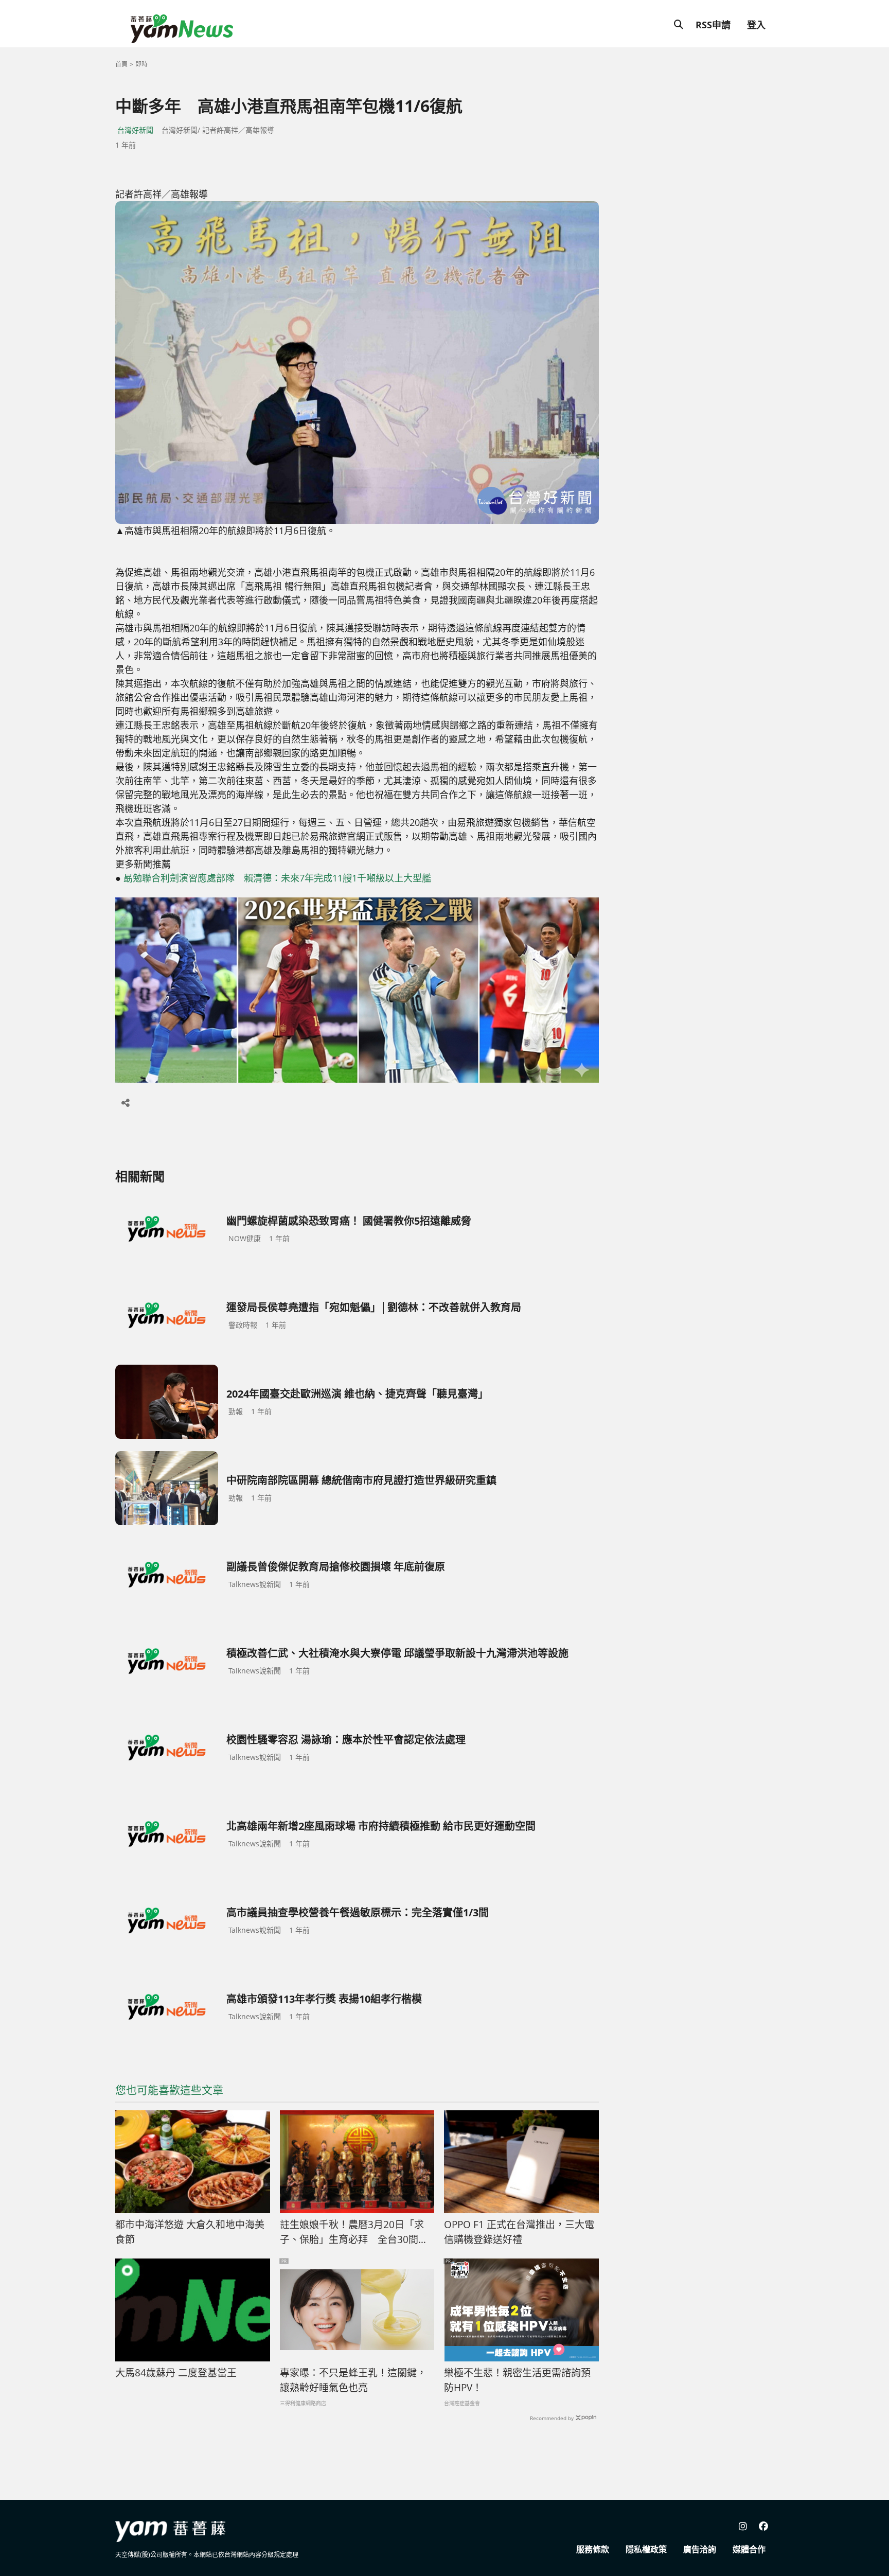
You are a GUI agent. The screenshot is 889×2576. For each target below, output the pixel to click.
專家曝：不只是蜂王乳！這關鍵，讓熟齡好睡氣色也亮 (353, 2380)
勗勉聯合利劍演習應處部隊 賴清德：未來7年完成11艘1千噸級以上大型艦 (277, 878)
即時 (141, 64)
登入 (756, 25)
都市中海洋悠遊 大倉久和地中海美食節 (190, 2232)
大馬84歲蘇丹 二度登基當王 (176, 2373)
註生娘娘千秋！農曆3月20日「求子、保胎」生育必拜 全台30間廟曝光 (354, 2232)
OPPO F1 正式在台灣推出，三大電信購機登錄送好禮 (519, 2232)
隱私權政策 (646, 2549)
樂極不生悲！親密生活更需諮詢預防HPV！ (517, 2380)
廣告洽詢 (700, 2549)
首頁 (121, 64)
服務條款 (593, 2549)
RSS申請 (713, 25)
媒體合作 (749, 2549)
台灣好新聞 (135, 130)
